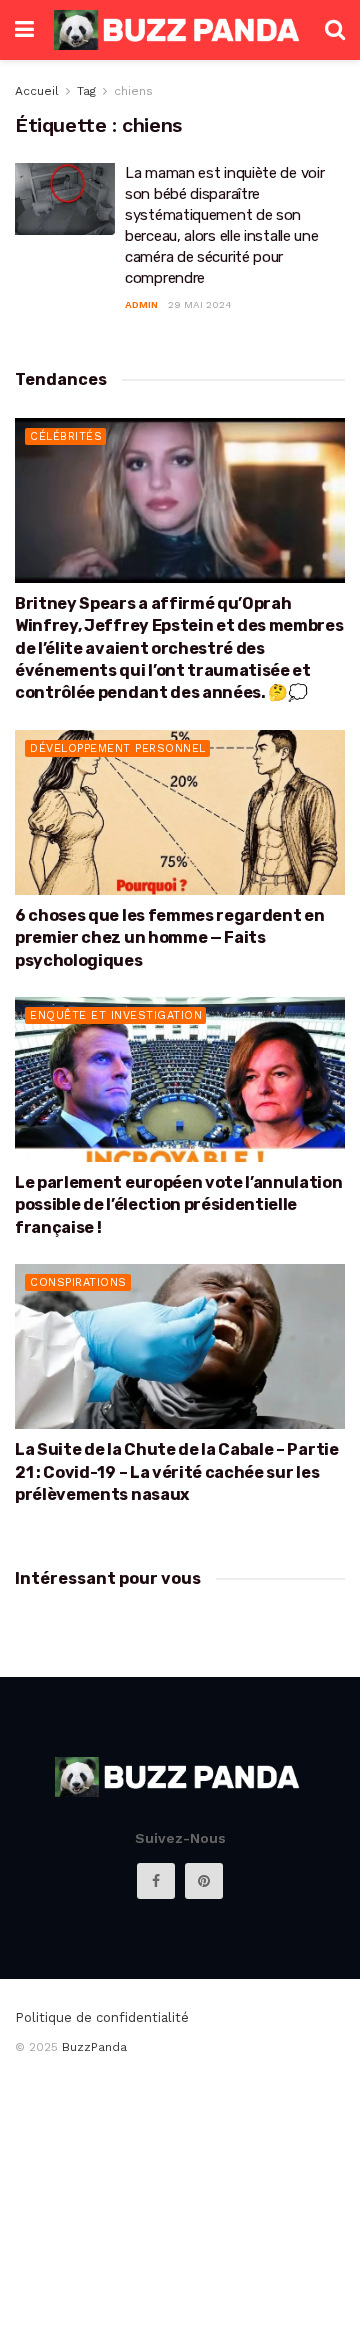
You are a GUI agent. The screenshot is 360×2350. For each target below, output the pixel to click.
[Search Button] (335, 30)
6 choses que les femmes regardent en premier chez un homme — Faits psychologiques (169, 938)
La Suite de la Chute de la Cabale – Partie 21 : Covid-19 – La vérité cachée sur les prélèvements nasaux (177, 1472)
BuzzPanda (94, 2047)
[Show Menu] (24, 30)
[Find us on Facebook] (156, 1881)
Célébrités (66, 436)
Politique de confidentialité (102, 2017)
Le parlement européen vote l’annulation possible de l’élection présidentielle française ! (179, 1205)
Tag (86, 91)
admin (141, 304)
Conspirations (78, 1282)
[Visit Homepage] (179, 29)
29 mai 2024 (200, 304)
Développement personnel (118, 748)
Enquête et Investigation (116, 1015)
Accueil (37, 91)
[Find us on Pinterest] (204, 1881)
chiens (133, 91)
